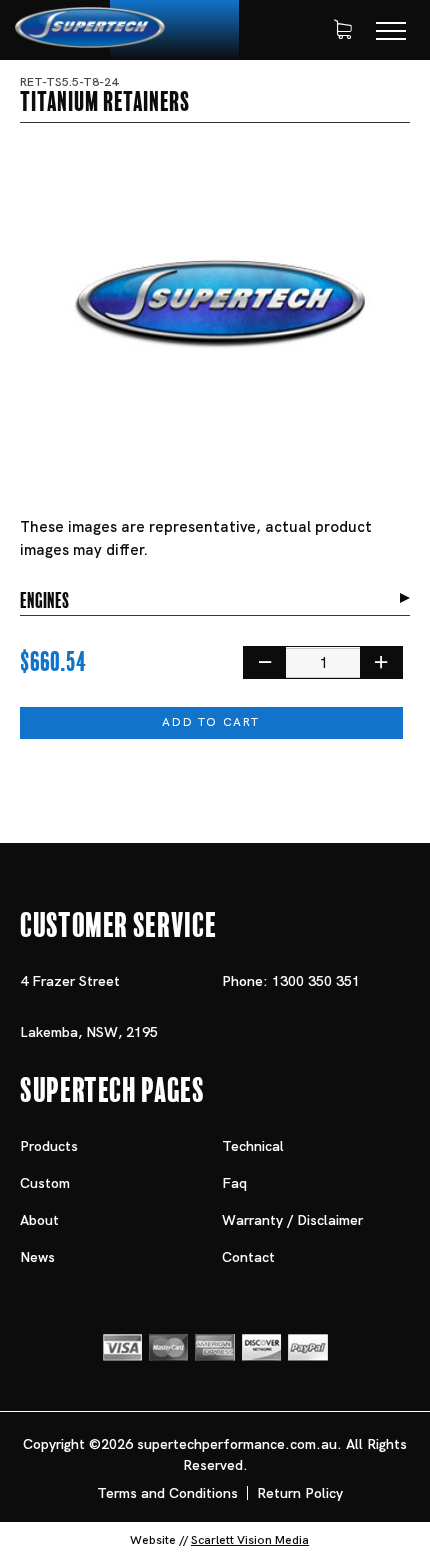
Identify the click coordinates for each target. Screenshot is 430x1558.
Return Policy (300, 1493)
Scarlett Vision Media (250, 1540)
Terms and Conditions (167, 1493)
